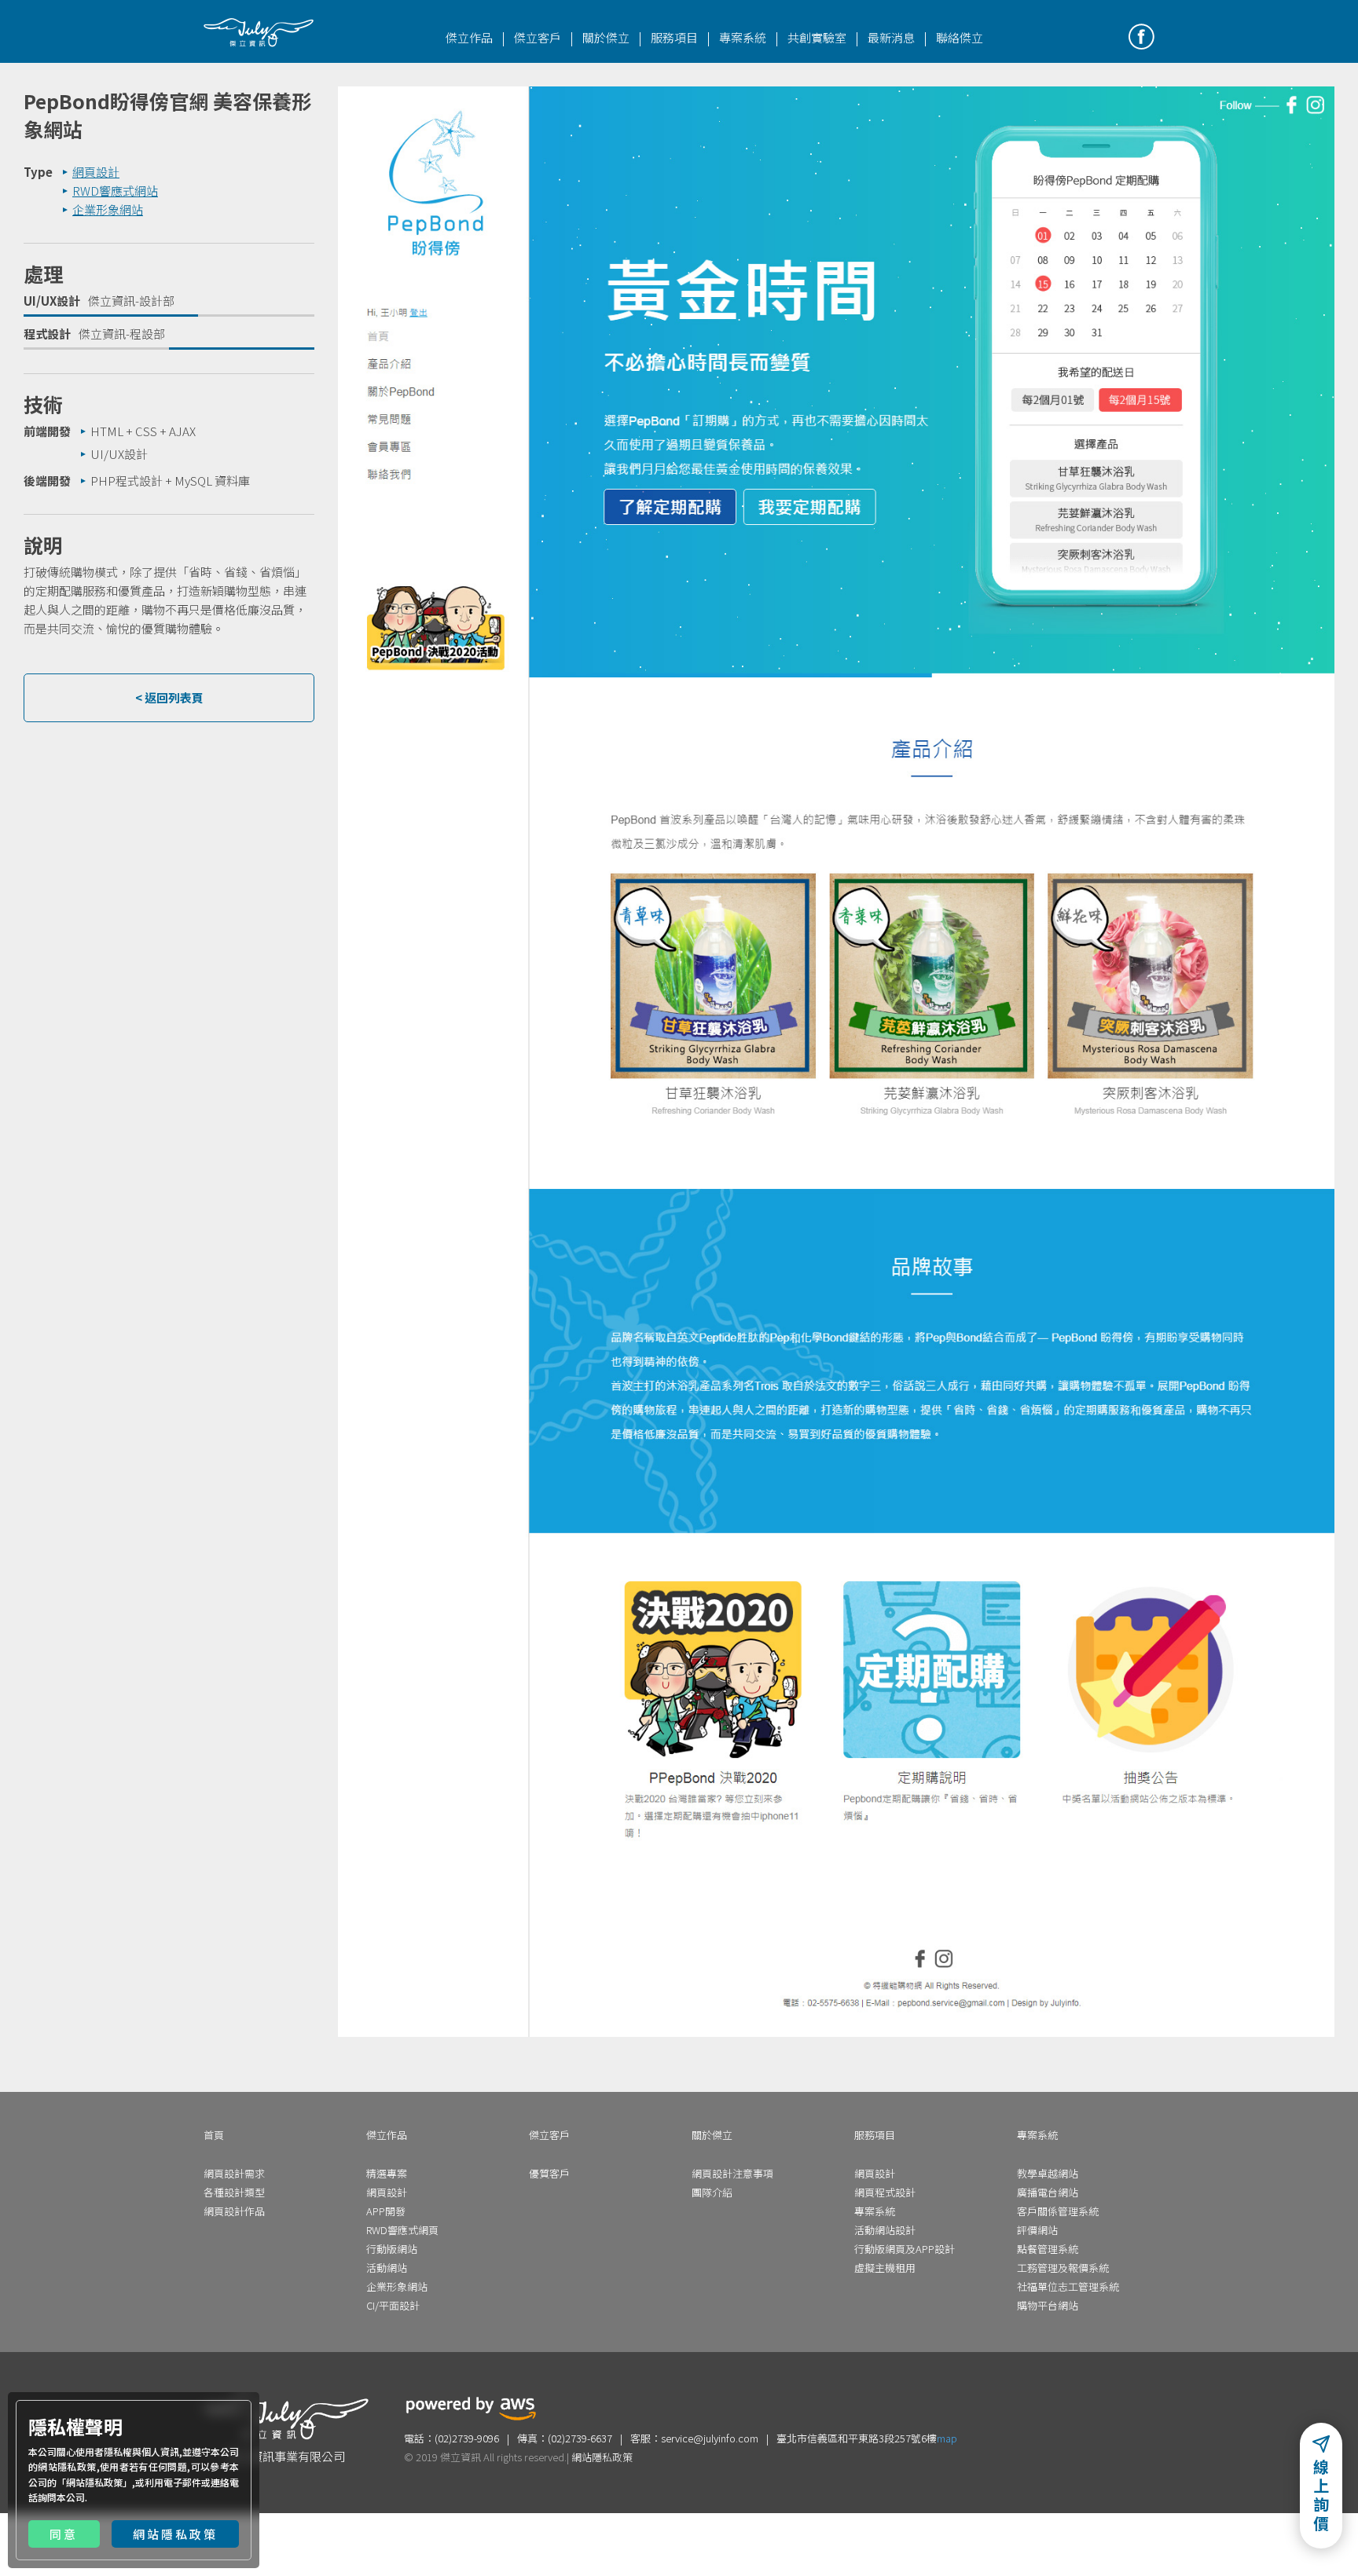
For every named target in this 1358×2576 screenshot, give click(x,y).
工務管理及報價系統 (1063, 2268)
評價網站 (1037, 2230)
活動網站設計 (885, 2230)
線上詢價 (1321, 2500)
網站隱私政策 (94, 2482)
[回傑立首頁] (259, 32)
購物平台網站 (1048, 2305)
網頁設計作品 (234, 2211)
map (947, 2438)
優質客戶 (549, 2173)
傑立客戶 (538, 37)
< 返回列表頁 (169, 697)
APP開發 (386, 2211)
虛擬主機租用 (885, 2268)
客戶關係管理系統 (1058, 2211)
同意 (64, 2534)
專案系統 (743, 37)
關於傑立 (606, 37)
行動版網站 (392, 2249)
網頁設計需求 (234, 2173)
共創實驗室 (817, 37)
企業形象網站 (397, 2286)
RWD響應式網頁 (402, 2230)
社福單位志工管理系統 (1068, 2286)
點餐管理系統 (1048, 2249)
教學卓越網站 (1048, 2173)
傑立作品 (469, 37)
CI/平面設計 (393, 2305)
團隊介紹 (712, 2192)
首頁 (214, 2135)
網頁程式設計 (885, 2192)
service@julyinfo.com (710, 2438)
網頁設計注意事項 (732, 2173)
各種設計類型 (234, 2192)
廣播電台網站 (1048, 2192)
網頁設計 (387, 2192)
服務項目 (674, 37)
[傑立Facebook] (1141, 37)
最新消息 (891, 37)
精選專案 (387, 2173)
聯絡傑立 (960, 37)
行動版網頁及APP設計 (905, 2249)
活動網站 (387, 2268)
